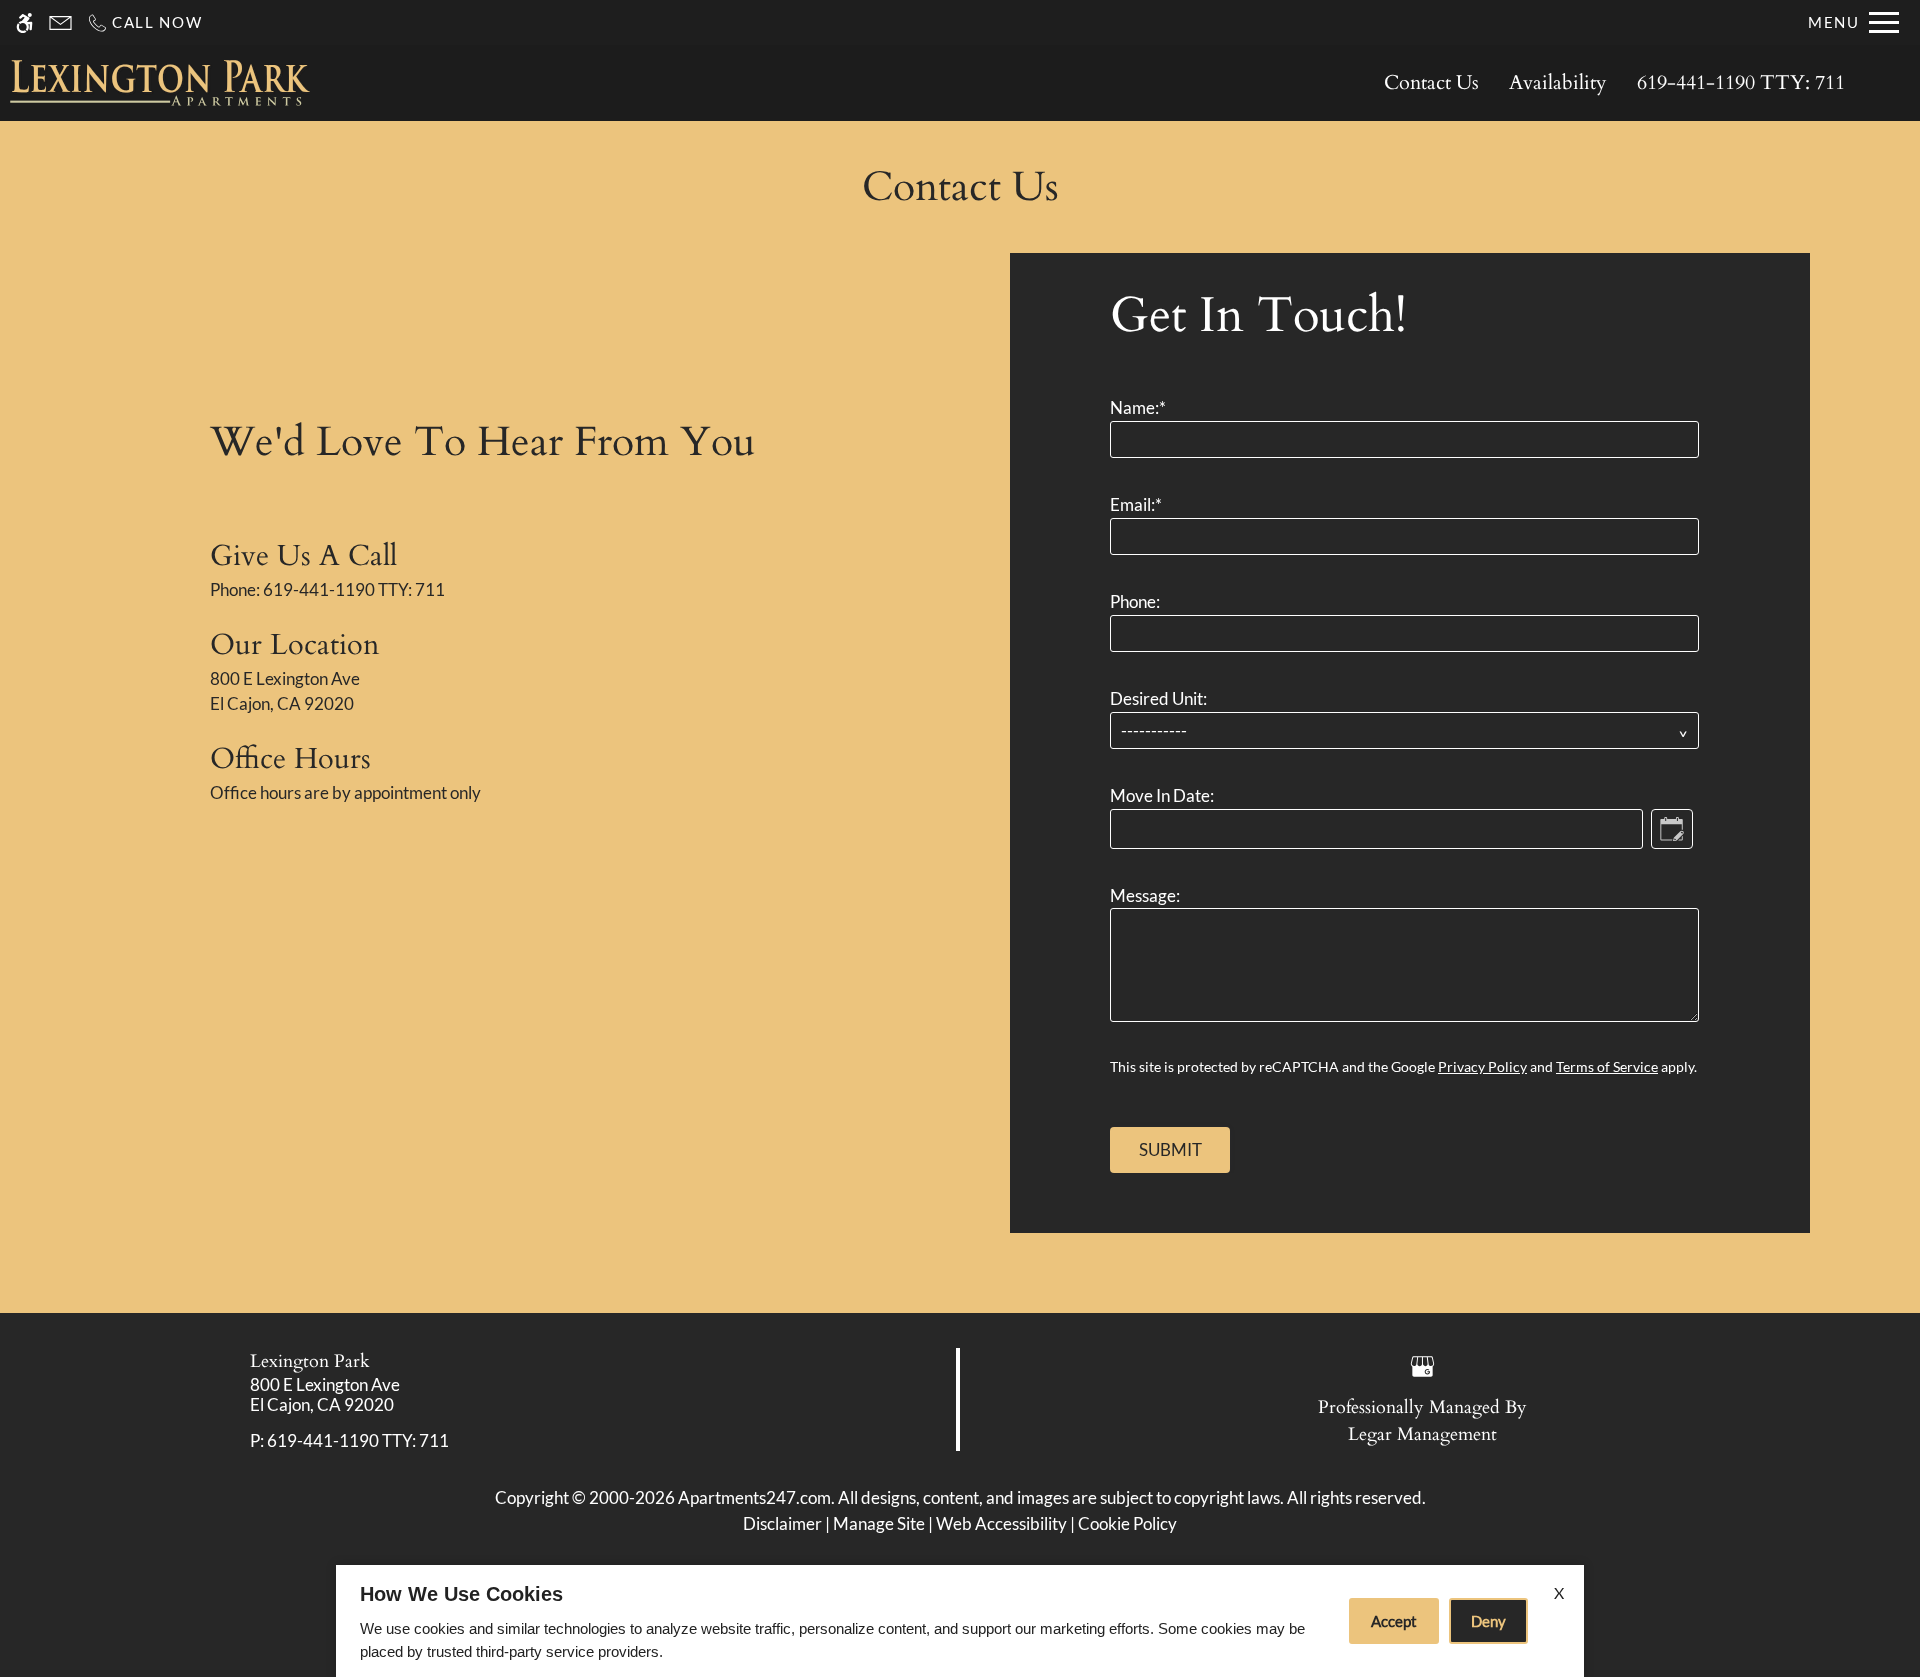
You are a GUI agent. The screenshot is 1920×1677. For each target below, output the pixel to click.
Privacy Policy (1482, 1066)
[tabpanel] (1410, 723)
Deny (1488, 1621)
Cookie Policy (1127, 1523)
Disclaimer (782, 1523)
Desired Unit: (1158, 698)
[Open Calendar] (1672, 829)
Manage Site (879, 1523)
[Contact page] (60, 22)
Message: (1145, 895)
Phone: (1135, 601)
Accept (1394, 1621)
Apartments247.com (754, 1497)
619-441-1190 (1741, 82)
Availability (1558, 82)
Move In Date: (1162, 795)
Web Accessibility (1001, 1523)
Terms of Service (1607, 1066)
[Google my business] (1422, 1363)
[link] (480, 1395)
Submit (1170, 1149)
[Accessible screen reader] (24, 22)
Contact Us (1431, 82)
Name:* (1138, 407)
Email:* (1136, 504)
